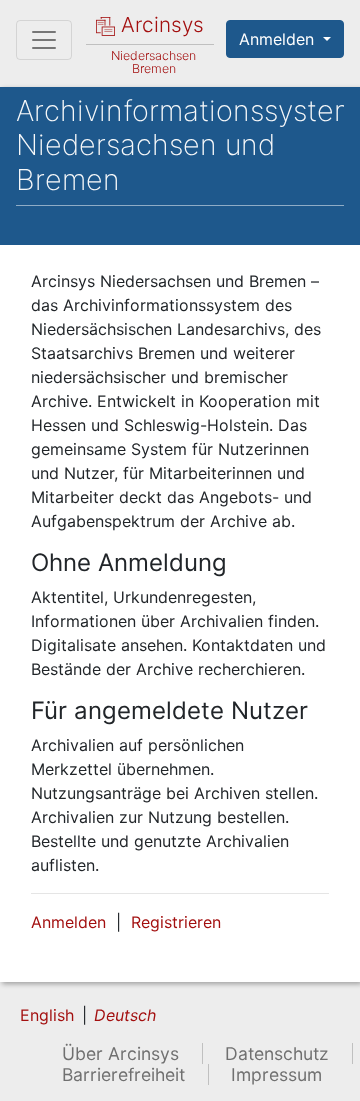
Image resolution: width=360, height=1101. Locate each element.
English (47, 1015)
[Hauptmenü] (44, 40)
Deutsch (125, 1015)
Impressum (276, 1074)
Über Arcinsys (120, 1053)
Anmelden (279, 39)
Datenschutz (277, 1053)
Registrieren (176, 922)
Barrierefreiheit (123, 1074)
